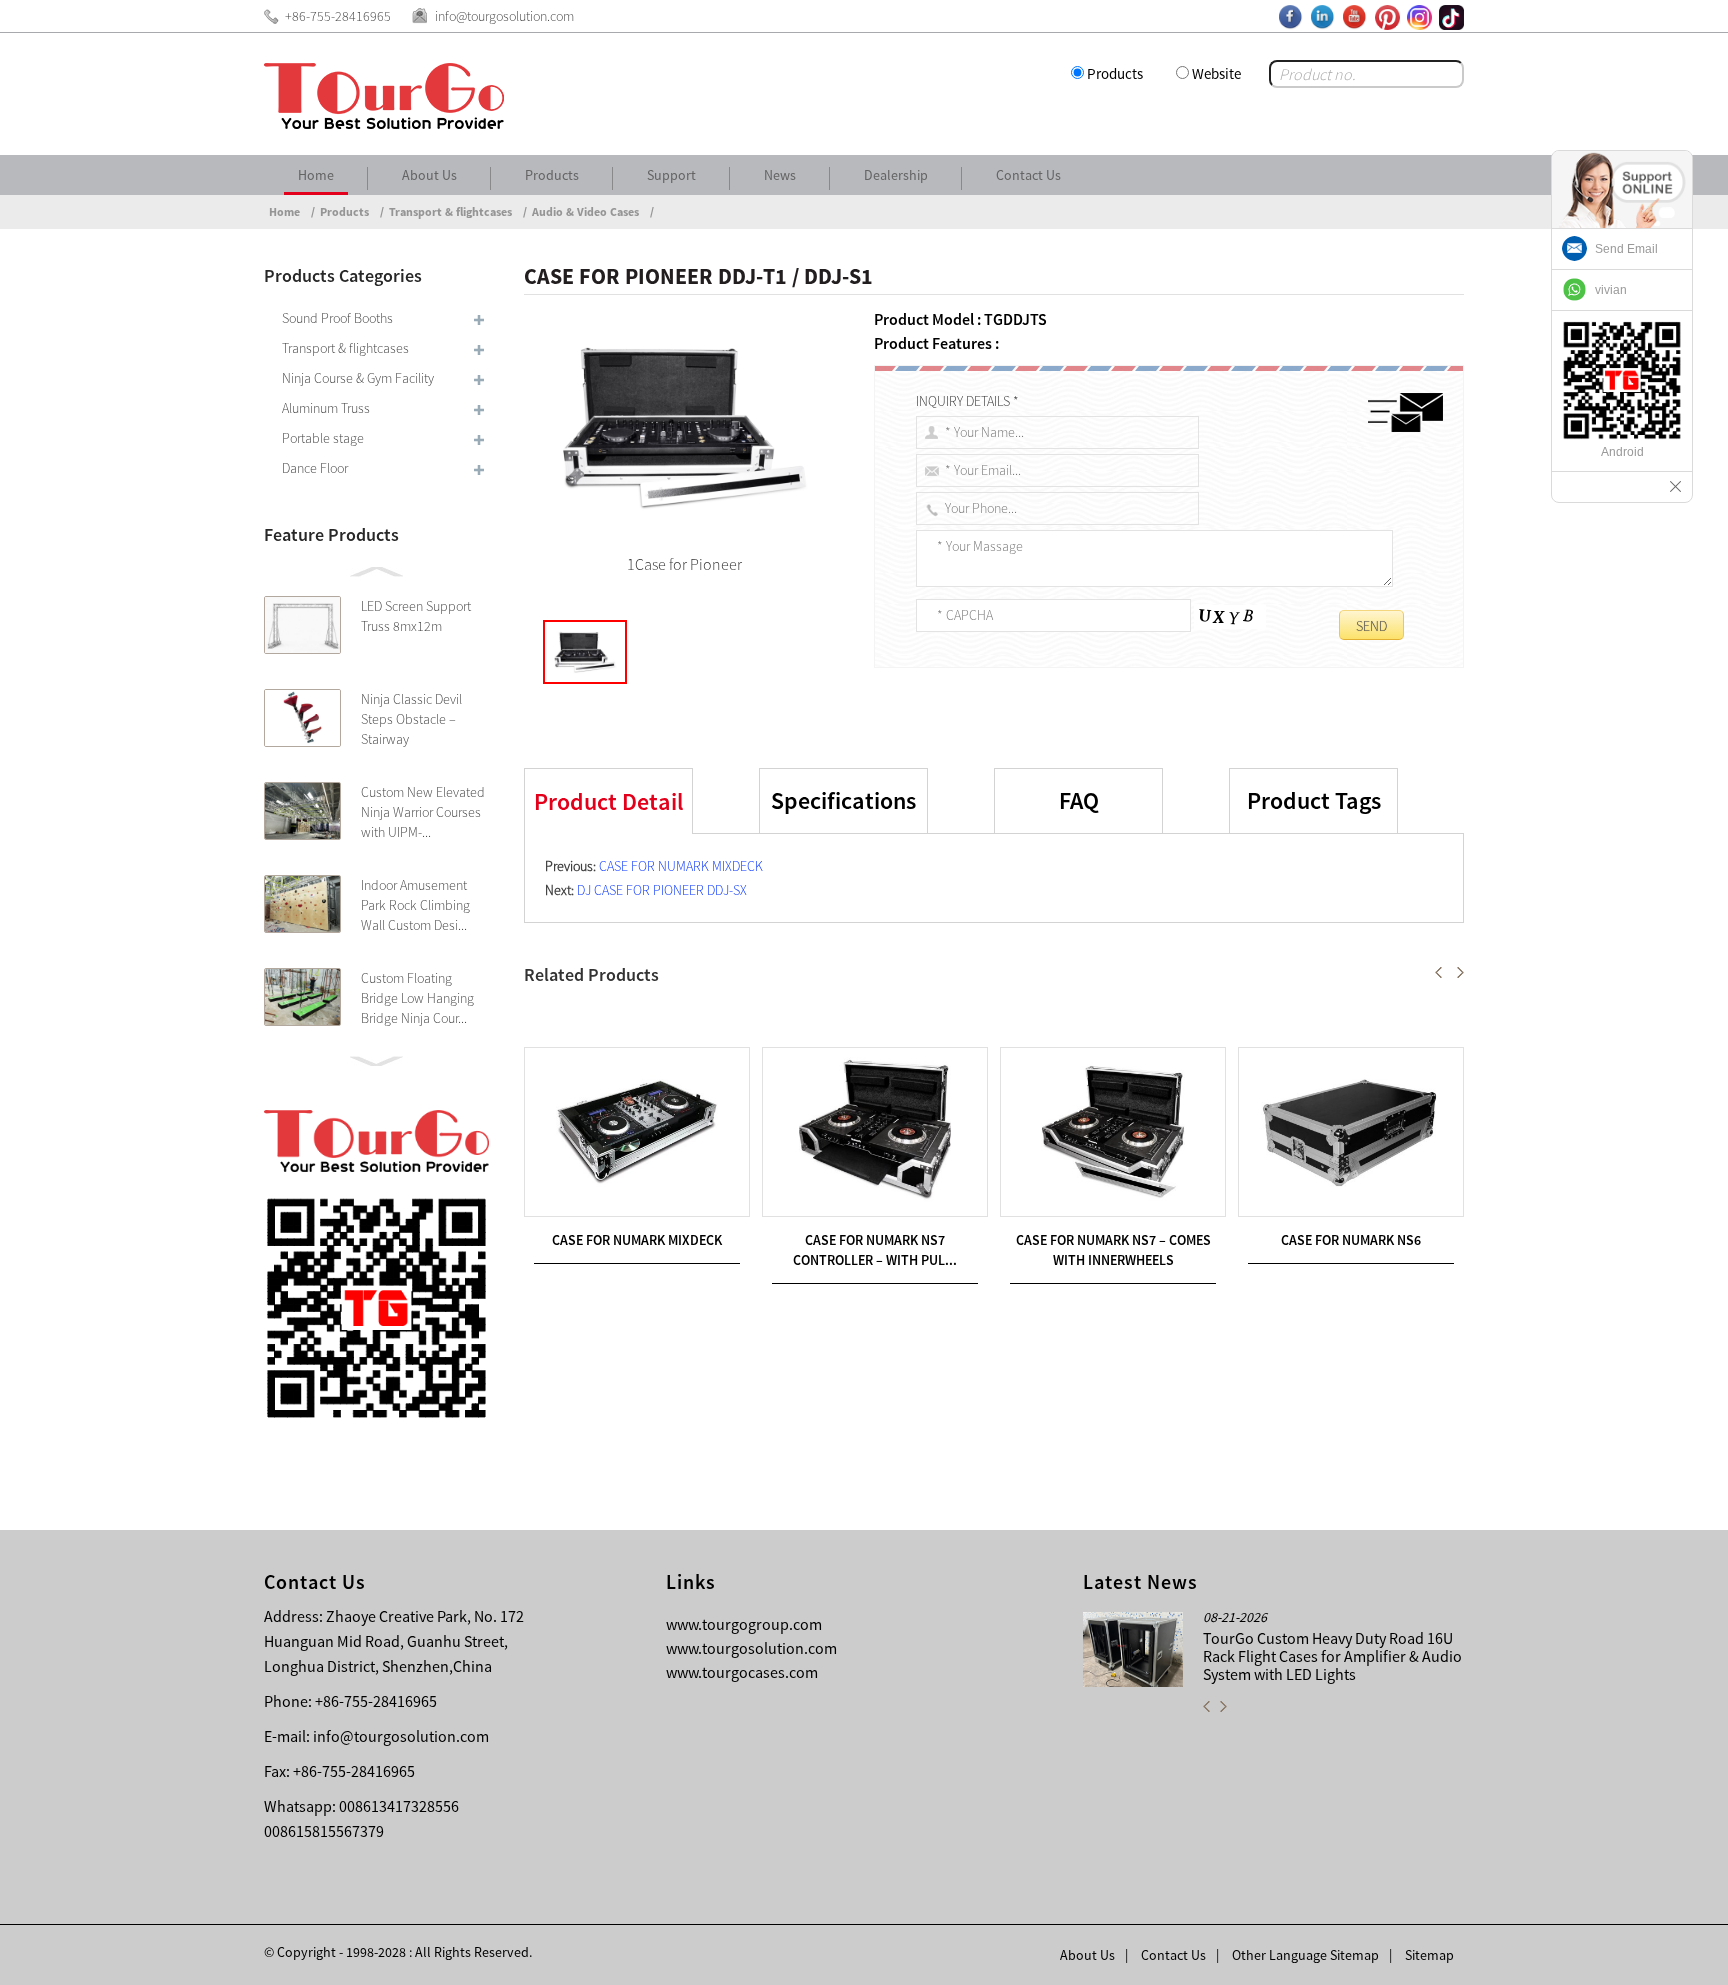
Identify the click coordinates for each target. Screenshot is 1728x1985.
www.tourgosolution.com (751, 1648)
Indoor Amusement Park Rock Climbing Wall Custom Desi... (415, 905)
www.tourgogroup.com (744, 1624)
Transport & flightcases (450, 211)
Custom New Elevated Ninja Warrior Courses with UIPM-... (423, 812)
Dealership (896, 175)
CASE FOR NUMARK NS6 (1351, 1240)
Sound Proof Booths (337, 318)
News (780, 175)
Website (1216, 73)
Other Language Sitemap (1305, 1955)
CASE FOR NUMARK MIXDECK (681, 866)
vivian (1611, 290)
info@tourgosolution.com (401, 1736)
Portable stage (323, 438)
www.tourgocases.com (742, 1672)
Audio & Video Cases (585, 211)
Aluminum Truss (326, 408)
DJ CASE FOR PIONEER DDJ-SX (662, 890)
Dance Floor (315, 468)
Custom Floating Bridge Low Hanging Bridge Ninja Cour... (417, 998)
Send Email (1626, 249)
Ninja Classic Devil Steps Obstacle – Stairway (411, 719)
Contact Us (1028, 175)
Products (1115, 73)
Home (316, 175)
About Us (429, 175)
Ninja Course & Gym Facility (358, 378)
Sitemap (1429, 1955)
